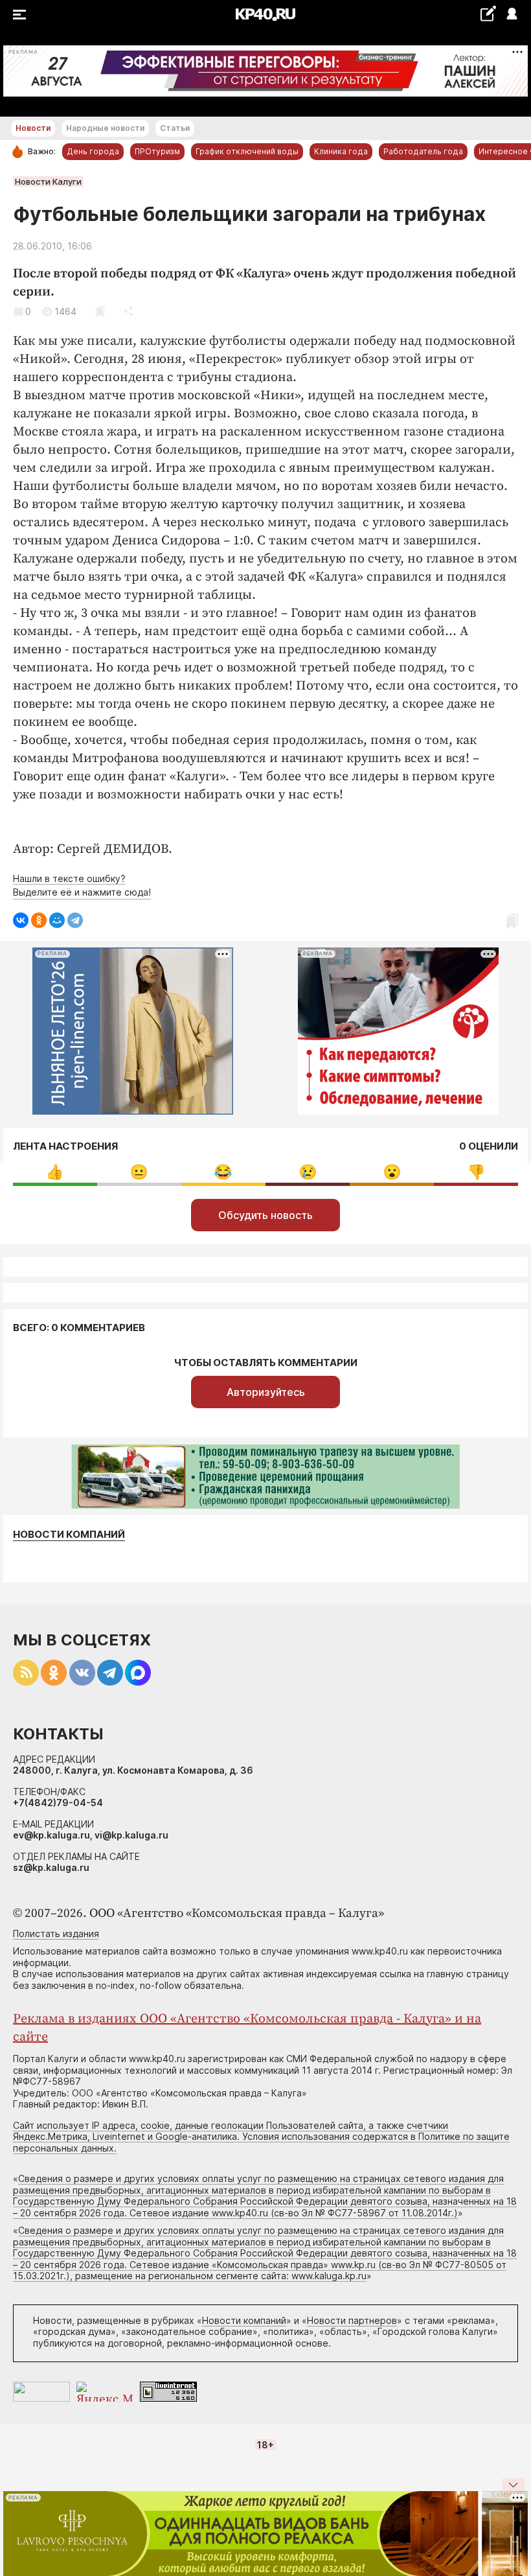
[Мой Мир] (57, 920)
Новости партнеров (352, 2320)
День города (93, 151)
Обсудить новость (265, 1215)
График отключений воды (247, 151)
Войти (511, 15)
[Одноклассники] (39, 920)
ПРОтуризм (157, 151)
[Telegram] (75, 920)
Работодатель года (423, 151)
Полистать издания (56, 1933)
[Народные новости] (488, 13)
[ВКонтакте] (21, 920)
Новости (33, 128)
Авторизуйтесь (266, 1392)
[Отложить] (100, 311)
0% (55, 1172)
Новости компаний (69, 1535)
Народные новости (105, 128)
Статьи (175, 128)
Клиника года (341, 151)
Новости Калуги (48, 181)
